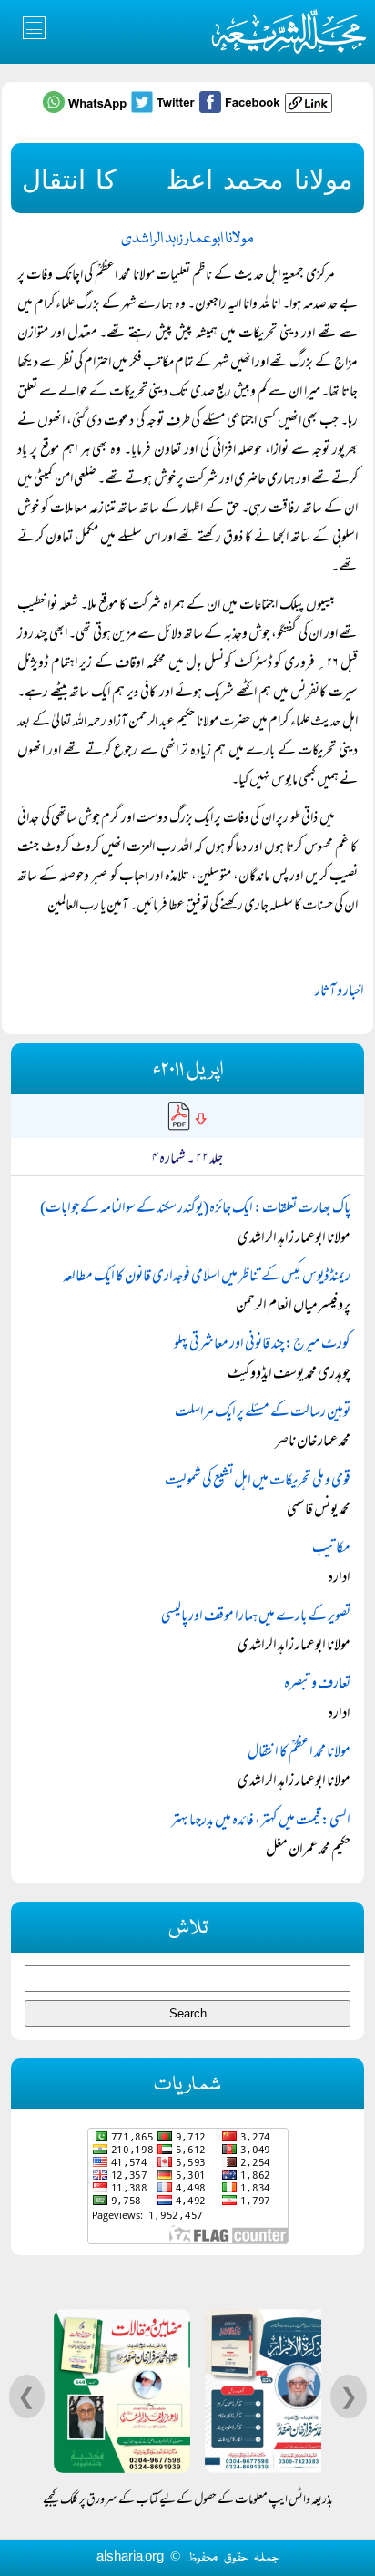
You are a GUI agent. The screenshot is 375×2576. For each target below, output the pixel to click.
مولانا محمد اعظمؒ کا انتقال (299, 1753)
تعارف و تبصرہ (317, 1685)
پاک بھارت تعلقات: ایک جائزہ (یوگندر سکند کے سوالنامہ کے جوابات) (195, 1209)
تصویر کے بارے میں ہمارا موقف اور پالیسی (256, 1617)
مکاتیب (331, 1549)
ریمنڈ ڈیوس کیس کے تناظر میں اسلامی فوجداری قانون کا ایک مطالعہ (207, 1278)
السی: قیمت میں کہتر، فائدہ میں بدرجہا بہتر (261, 1822)
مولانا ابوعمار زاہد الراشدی (187, 239)
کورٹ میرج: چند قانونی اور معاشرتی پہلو (262, 1345)
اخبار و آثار (340, 992)
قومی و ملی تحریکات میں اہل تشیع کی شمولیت (258, 1482)
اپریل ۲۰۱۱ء (188, 1070)
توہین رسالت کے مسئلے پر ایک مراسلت (263, 1413)
